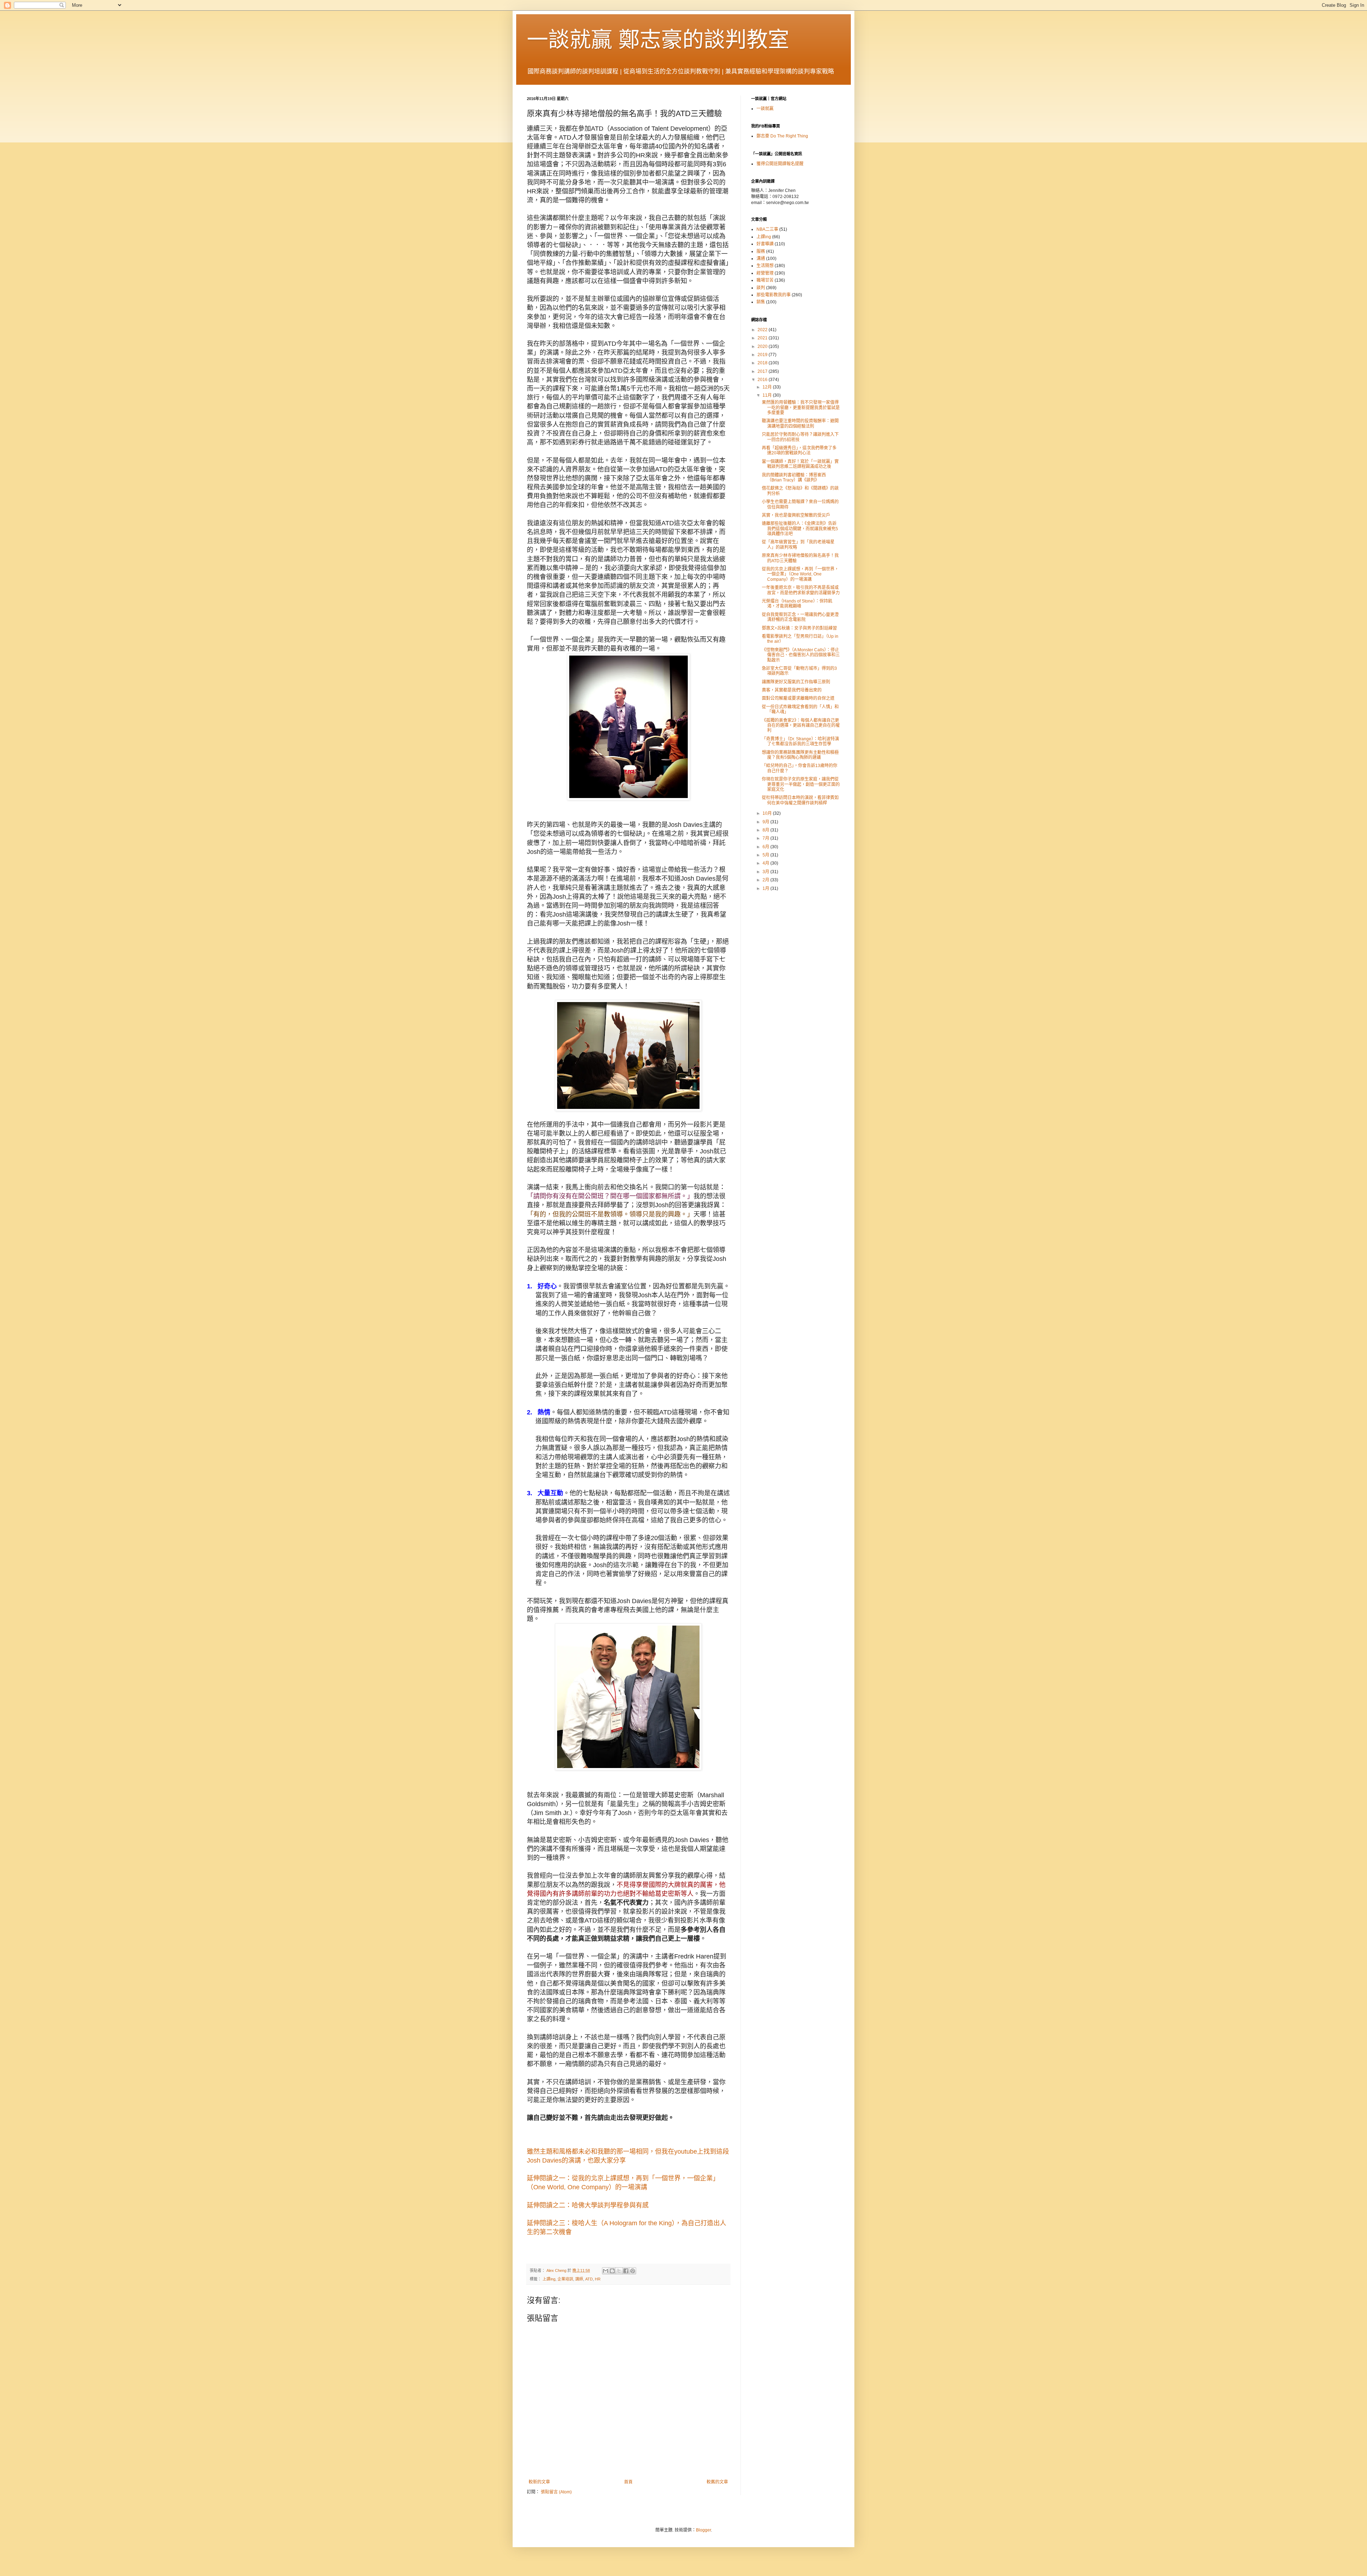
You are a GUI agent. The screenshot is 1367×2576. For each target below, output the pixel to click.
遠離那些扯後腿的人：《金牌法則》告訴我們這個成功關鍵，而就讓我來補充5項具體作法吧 (800, 529)
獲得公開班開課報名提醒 (780, 164)
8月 (766, 830)
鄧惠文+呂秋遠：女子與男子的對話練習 (799, 628)
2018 (763, 363)
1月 (766, 888)
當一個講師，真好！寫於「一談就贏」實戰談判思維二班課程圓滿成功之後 (800, 464)
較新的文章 (539, 2482)
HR (598, 2279)
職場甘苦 (765, 280)
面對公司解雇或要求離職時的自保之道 (798, 698)
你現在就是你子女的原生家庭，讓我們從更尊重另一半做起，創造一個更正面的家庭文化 (801, 784)
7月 (766, 838)
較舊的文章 (717, 2482)
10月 (768, 813)
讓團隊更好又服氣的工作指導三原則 (796, 682)
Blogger (703, 2530)
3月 (766, 872)
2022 (763, 330)
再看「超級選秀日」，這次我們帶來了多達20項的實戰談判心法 (799, 450)
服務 (761, 251)
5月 (766, 855)
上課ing (549, 2279)
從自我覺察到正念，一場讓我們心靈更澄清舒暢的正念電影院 (800, 617)
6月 (766, 847)
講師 (579, 2279)
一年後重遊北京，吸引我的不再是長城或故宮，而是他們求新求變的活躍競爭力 (801, 590)
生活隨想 (765, 266)
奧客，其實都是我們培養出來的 (792, 690)
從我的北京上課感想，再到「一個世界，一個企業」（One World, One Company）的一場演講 (800, 574)
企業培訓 (565, 2279)
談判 (761, 288)
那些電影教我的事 (774, 295)
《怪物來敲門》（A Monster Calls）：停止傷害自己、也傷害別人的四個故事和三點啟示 (801, 655)
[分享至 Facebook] (626, 2271)
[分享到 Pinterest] (633, 2271)
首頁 (628, 2482)
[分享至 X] (619, 2271)
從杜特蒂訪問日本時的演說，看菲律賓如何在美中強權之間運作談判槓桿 (800, 800)
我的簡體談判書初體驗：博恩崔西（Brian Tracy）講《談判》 (794, 478)
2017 (763, 371)
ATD (589, 2279)
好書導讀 (765, 244)
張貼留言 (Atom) (556, 2492)
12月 (768, 387)
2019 (763, 355)
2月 (766, 880)
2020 (763, 346)
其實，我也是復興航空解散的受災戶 (796, 515)
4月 (766, 863)
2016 (763, 380)
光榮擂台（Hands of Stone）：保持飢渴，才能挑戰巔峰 (797, 604)
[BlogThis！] (612, 2271)
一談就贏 (765, 109)
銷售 (761, 302)
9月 (766, 822)
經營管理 (765, 273)
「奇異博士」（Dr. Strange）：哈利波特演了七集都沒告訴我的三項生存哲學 (800, 741)
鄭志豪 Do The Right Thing (782, 136)
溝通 (761, 259)
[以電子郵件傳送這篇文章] (606, 2271)
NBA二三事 (767, 229)
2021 (763, 338)
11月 (768, 395)
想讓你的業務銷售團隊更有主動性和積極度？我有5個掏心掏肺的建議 (800, 755)
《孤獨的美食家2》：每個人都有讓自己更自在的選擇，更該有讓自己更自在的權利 (801, 726)
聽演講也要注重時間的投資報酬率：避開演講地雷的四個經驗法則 (800, 423)
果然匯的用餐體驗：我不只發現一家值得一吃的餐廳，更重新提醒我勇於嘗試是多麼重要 (801, 408)
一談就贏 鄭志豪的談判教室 (658, 40)
